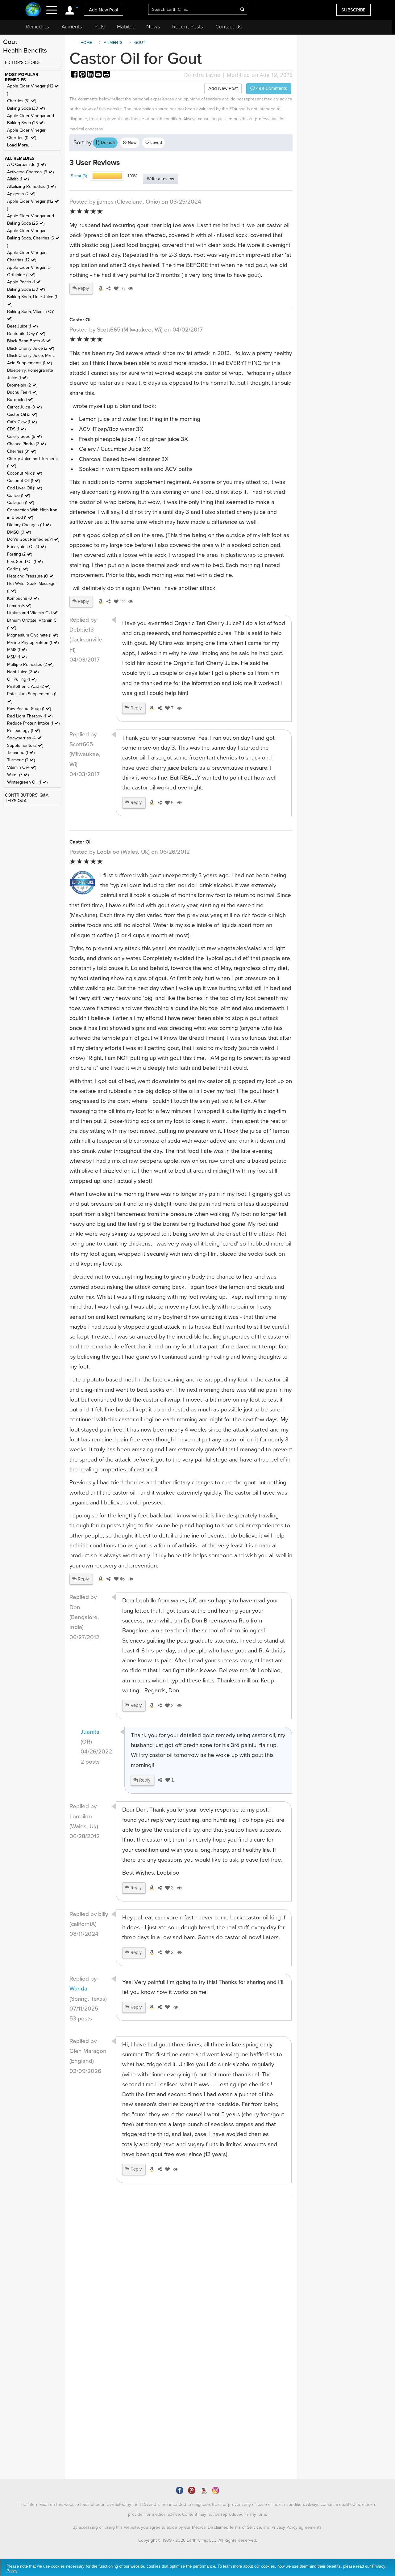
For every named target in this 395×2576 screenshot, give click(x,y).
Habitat (125, 27)
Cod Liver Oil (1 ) (25, 488)
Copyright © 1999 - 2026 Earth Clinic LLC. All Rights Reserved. (198, 2540)
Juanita (90, 1732)
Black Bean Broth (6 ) (29, 341)
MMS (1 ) (17, 650)
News (153, 27)
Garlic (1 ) (18, 569)
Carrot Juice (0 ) (24, 407)
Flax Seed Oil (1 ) (25, 562)
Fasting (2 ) (20, 554)
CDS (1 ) (16, 429)
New (132, 143)
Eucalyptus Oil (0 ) (26, 547)
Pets (100, 27)
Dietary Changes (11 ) (29, 525)
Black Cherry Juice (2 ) (31, 348)
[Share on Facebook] (75, 75)
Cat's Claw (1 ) (22, 422)
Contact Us (229, 27)
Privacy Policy (285, 2527)
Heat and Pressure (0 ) (31, 576)
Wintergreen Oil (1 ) (27, 782)
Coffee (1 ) (19, 495)
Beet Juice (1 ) (22, 326)
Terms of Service (245, 2527)
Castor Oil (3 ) (22, 415)
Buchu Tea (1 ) (22, 392)
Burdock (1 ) (20, 400)
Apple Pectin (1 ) (24, 282)
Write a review (160, 179)
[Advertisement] (181, 2316)
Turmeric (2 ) (21, 760)
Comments (271, 88)
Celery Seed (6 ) (24, 436)
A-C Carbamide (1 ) (26, 165)
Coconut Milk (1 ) (25, 473)
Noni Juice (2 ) (23, 672)
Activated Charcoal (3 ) (30, 172)
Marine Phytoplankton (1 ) (33, 643)
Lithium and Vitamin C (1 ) (33, 613)
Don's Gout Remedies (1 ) (33, 539)
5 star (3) (79, 176)
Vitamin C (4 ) (22, 767)
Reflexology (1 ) (23, 731)
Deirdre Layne (202, 75)
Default (107, 143)
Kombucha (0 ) (23, 598)
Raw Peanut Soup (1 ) (29, 709)
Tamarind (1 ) (21, 753)
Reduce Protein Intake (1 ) (33, 723)
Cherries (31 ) (22, 101)
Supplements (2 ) (25, 745)
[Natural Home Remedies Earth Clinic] (33, 10)
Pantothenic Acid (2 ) (29, 686)
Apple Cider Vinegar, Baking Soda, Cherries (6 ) (31, 238)
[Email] (99, 75)
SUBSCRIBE (353, 10)
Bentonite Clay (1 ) (26, 334)
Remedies (37, 27)
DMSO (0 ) (19, 532)
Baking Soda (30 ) (26, 108)
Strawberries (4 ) (25, 738)
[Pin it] (83, 75)
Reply (83, 288)
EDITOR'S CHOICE (23, 63)
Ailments (72, 27)
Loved (156, 143)
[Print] (106, 75)
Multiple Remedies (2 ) (30, 664)
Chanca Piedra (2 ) (26, 444)
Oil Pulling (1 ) (22, 679)
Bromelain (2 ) (22, 385)
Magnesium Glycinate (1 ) (33, 635)
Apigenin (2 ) (21, 194)
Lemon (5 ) (19, 606)
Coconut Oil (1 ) (23, 481)
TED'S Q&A (16, 801)
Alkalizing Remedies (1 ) (31, 186)
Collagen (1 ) (21, 503)
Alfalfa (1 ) (18, 179)
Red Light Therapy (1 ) (30, 716)
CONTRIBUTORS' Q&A (27, 795)
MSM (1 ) (17, 657)
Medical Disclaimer (210, 2527)
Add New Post (104, 10)
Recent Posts (188, 27)
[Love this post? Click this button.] (166, 2007)
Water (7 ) (18, 775)
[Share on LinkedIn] (91, 75)
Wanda (78, 1989)
